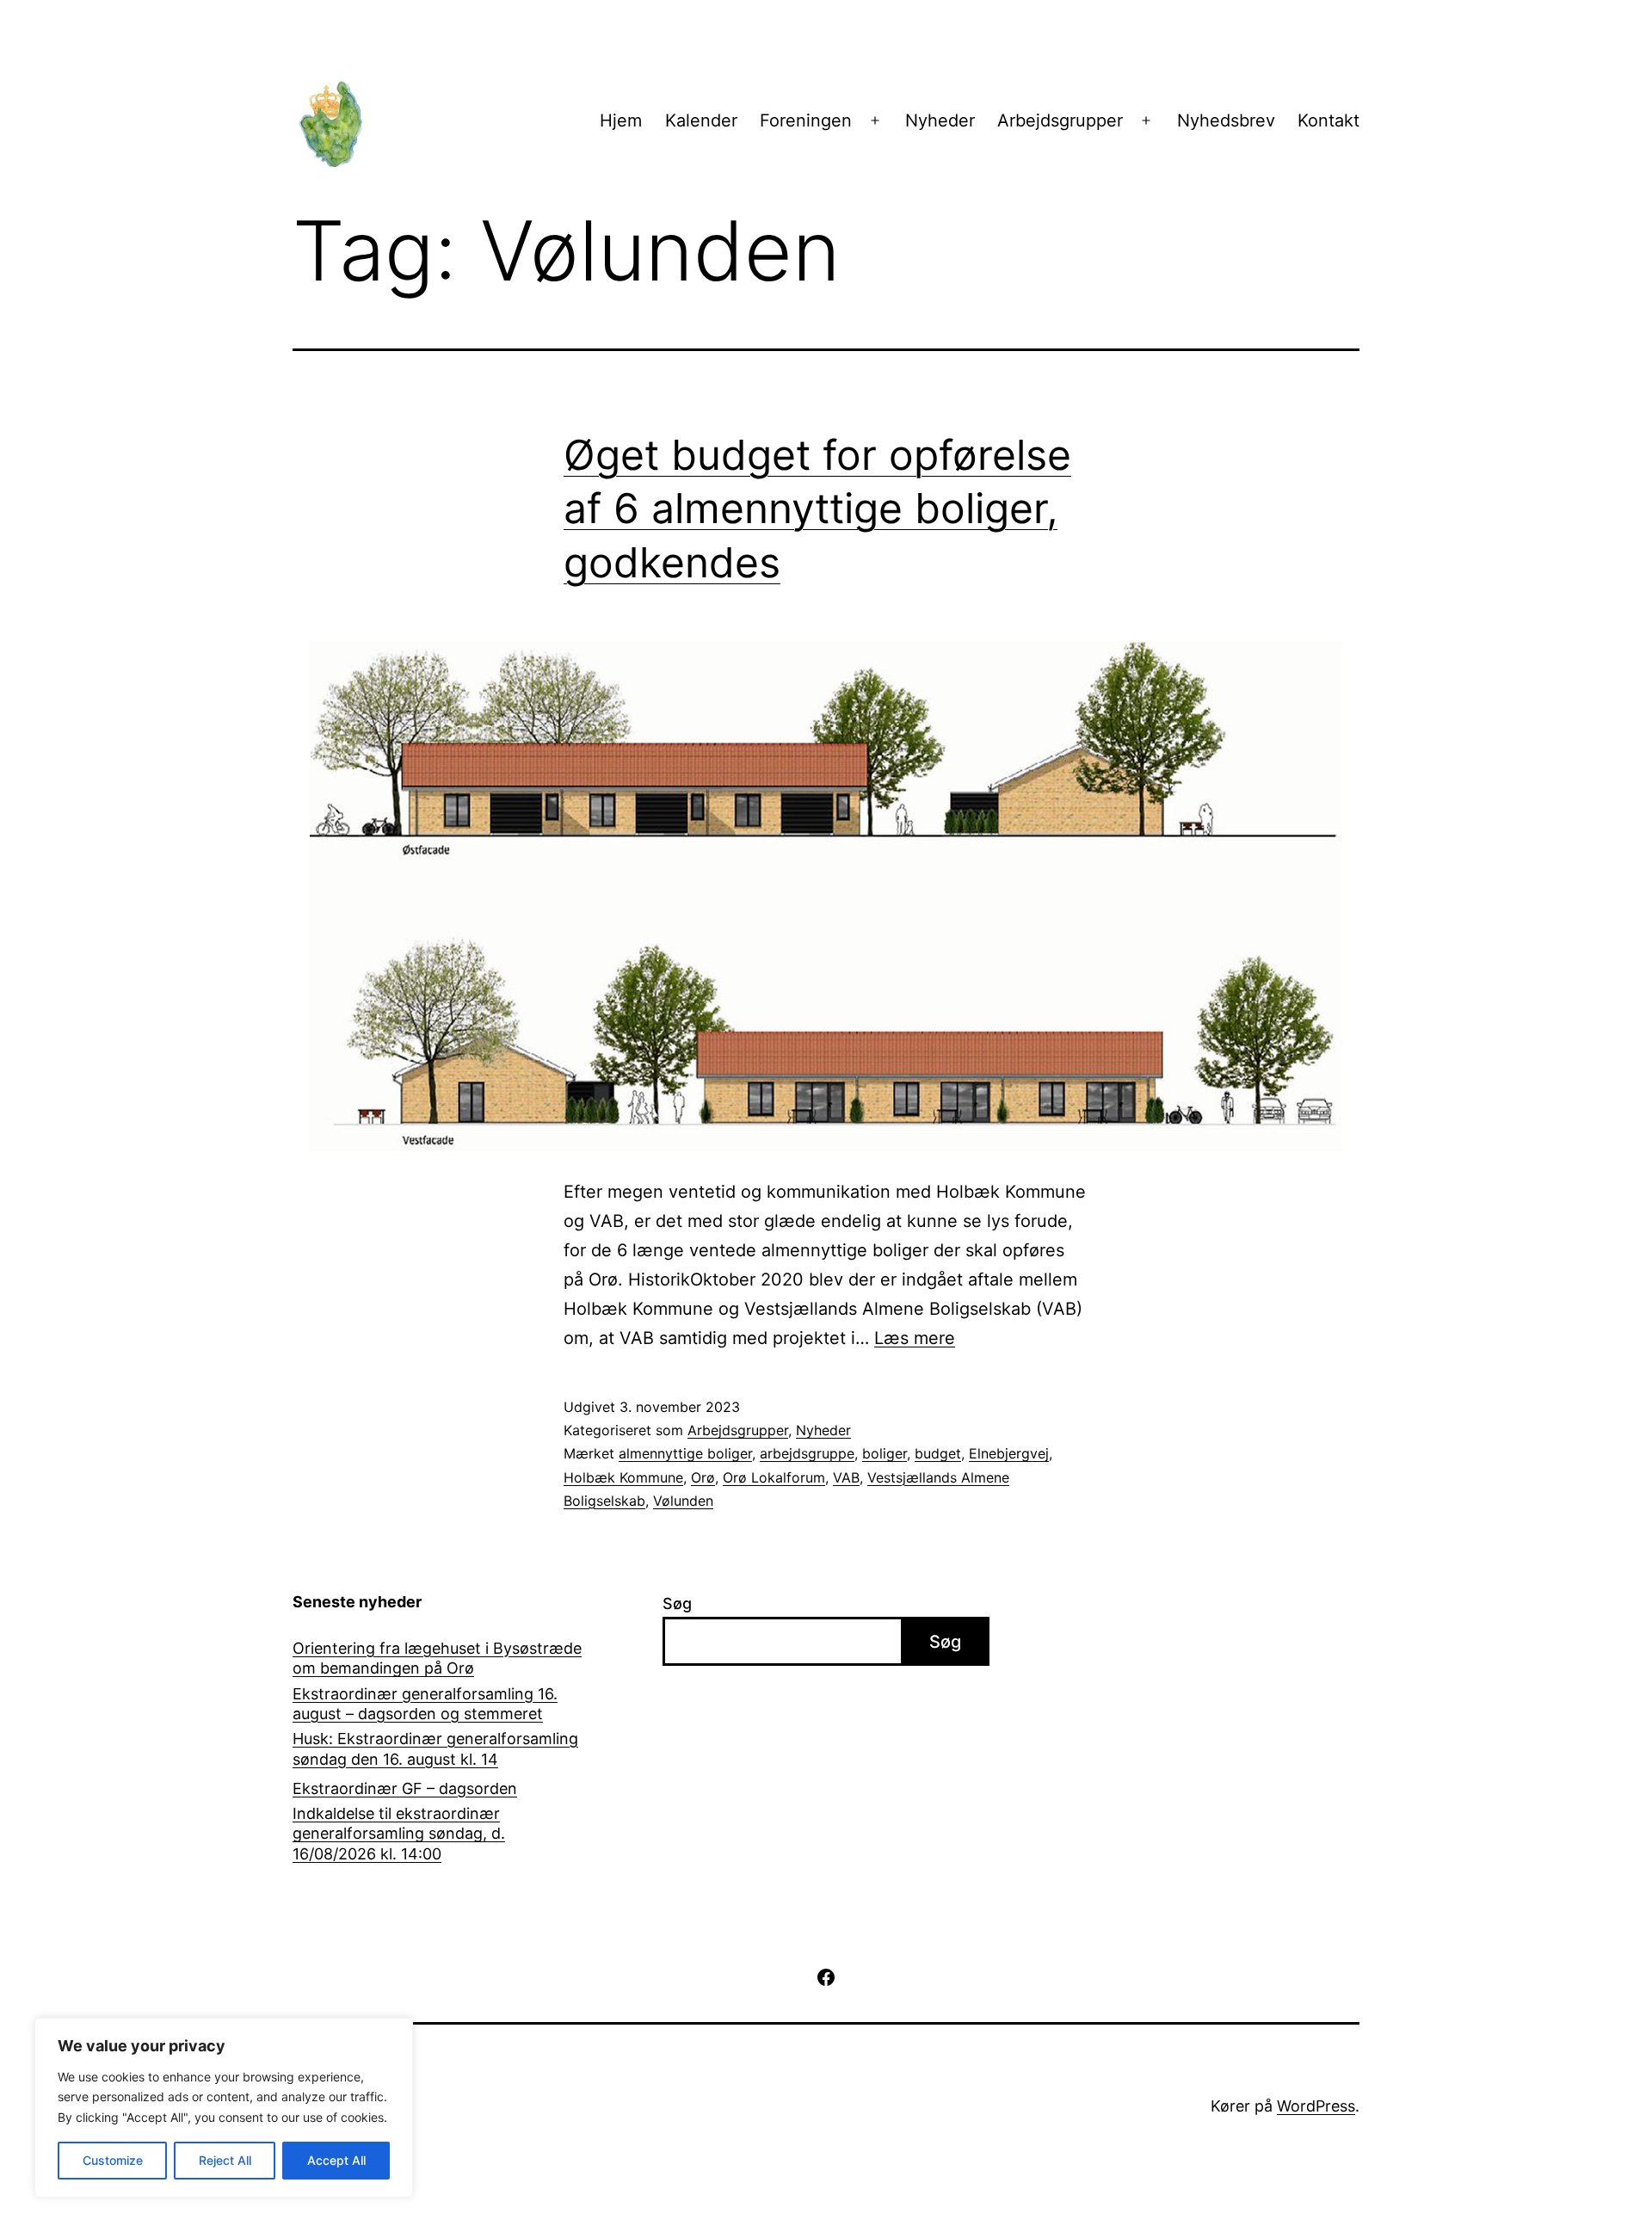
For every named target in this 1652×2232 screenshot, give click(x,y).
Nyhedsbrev (1226, 120)
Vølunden (683, 1501)
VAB (846, 1477)
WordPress (1316, 2106)
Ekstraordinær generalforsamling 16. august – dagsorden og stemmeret (425, 1704)
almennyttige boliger (685, 1453)
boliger (885, 1453)
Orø (703, 1477)
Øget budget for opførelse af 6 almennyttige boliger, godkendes (817, 509)
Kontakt (1328, 120)
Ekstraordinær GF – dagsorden (405, 1788)
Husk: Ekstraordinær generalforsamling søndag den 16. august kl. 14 (435, 1748)
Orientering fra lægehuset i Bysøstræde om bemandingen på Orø (437, 1658)
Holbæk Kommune (623, 1477)
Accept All (336, 2160)
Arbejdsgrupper (1060, 120)
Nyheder (940, 120)
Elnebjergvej (1009, 1453)
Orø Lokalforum (774, 1477)
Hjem (621, 120)
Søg (677, 1603)
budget (938, 1453)
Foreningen (806, 120)
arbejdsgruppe (807, 1453)
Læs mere (915, 1338)
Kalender (701, 120)
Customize (113, 2160)
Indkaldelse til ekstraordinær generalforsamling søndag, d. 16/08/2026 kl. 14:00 (399, 1834)
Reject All (225, 2160)
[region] (224, 2108)
